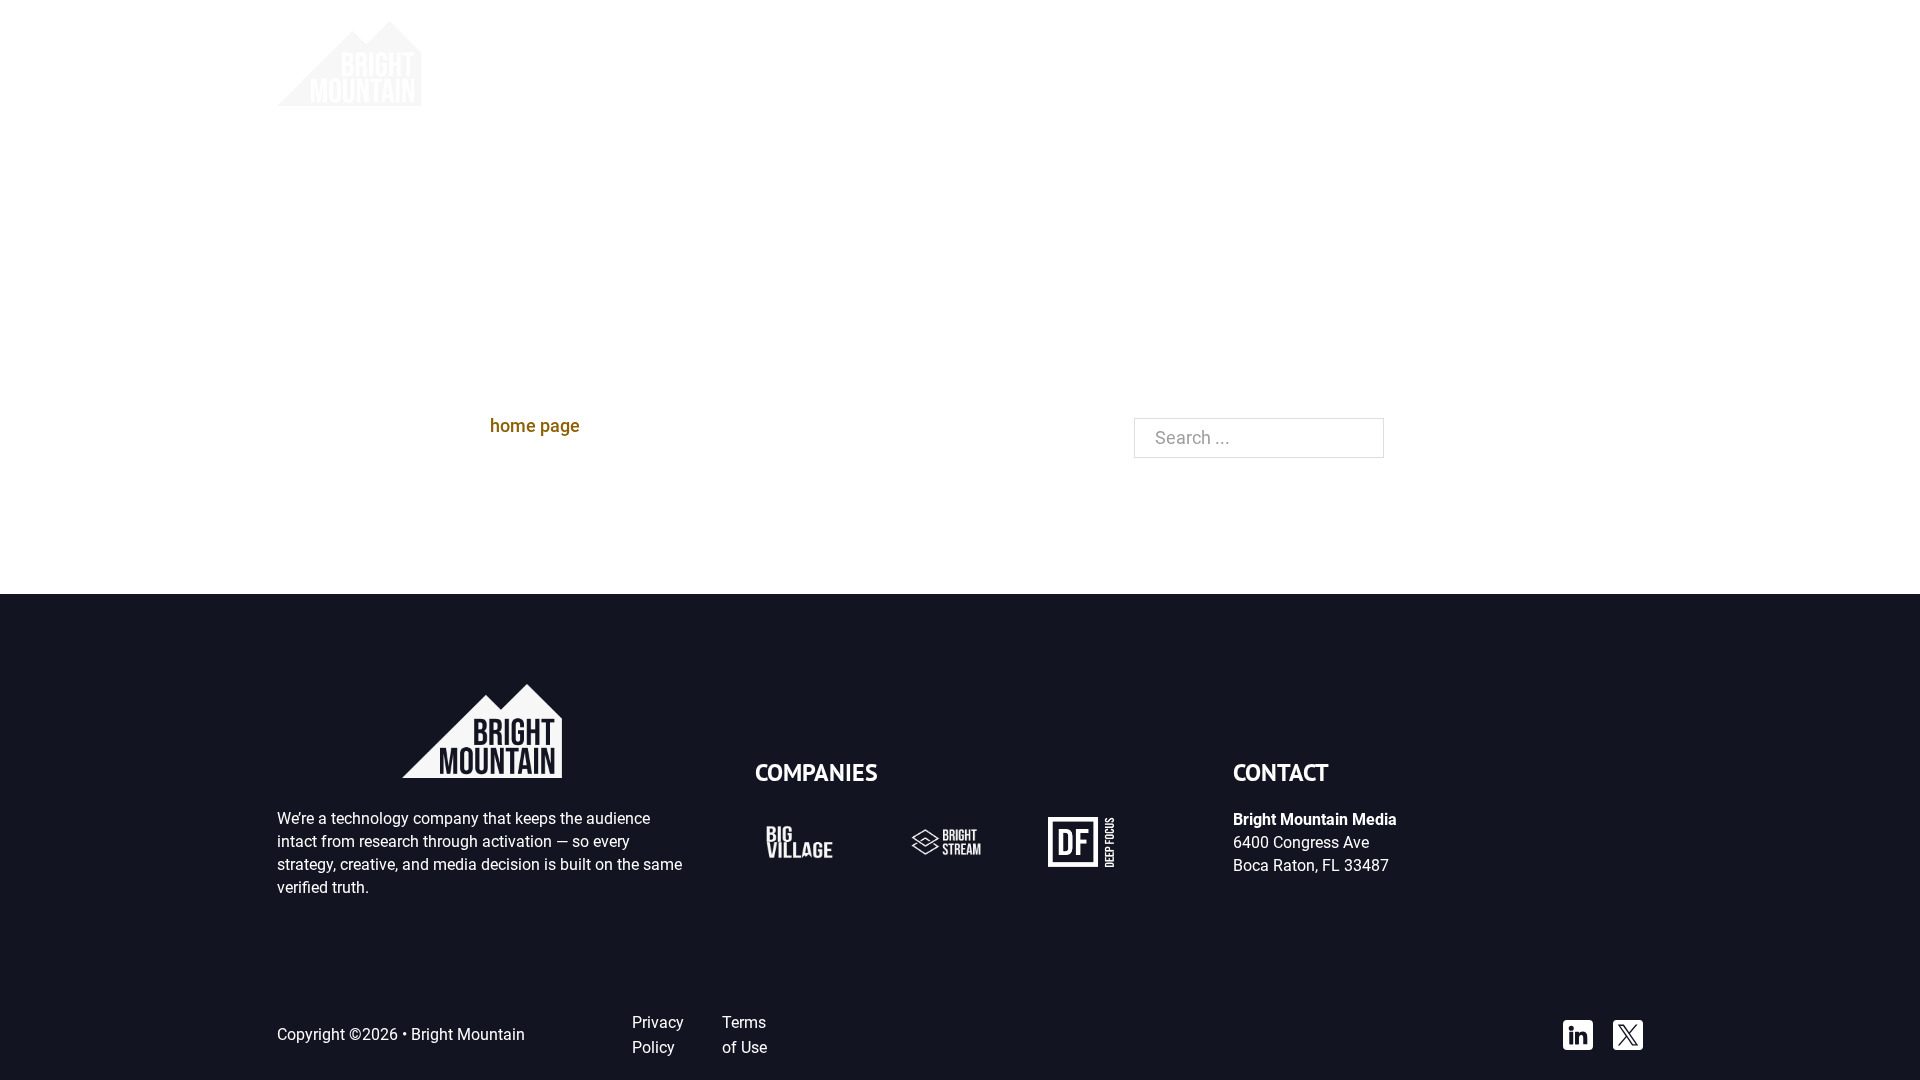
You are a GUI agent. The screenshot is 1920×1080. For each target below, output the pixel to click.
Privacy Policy (658, 1035)
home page (535, 425)
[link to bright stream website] (946, 841)
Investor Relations (1424, 63)
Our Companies (1087, 63)
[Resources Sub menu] (1312, 64)
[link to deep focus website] (1081, 841)
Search (1434, 437)
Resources (1250, 63)
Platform (856, 63)
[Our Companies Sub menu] (1169, 64)
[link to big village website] (799, 841)
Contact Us (1599, 63)
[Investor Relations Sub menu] (1516, 64)
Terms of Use (744, 1035)
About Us (958, 63)
